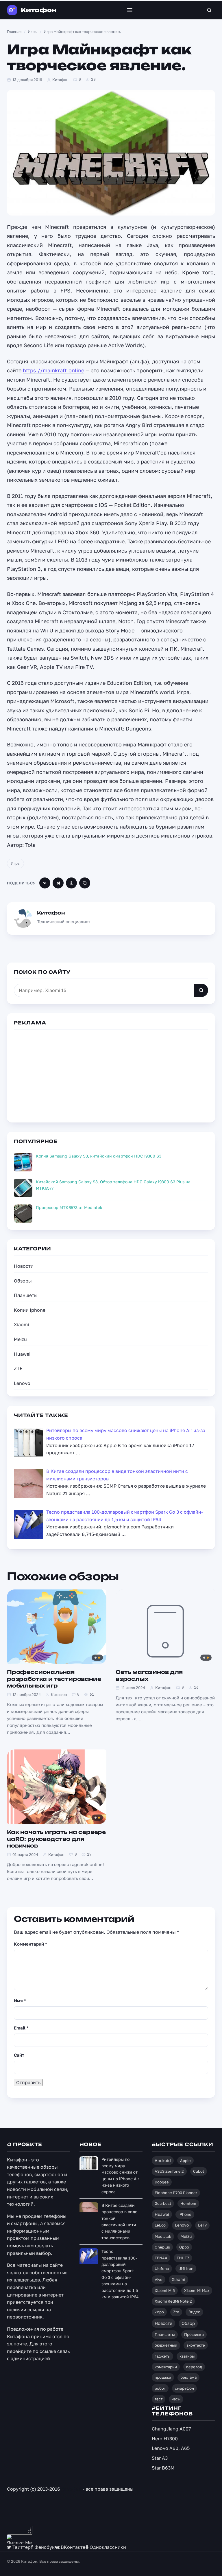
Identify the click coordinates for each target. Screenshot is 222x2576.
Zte (176, 2312)
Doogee (162, 2182)
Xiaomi (21, 1324)
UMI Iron (186, 2268)
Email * (21, 2028)
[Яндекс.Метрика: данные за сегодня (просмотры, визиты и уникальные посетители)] (20, 2539)
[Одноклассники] (71, 883)
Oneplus (162, 2247)
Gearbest (163, 2203)
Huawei (22, 1354)
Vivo (159, 2279)
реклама (188, 2377)
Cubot (199, 2171)
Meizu (20, 1339)
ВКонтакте (72, 2547)
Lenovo (22, 1383)
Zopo (159, 2312)
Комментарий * (30, 1944)
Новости (24, 1266)
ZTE (18, 1368)
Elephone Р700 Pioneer (176, 2193)
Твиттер (21, 2547)
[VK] (45, 883)
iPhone (185, 2214)
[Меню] (130, 10)
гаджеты (162, 2356)
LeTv (202, 2225)
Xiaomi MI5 (165, 2290)
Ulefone (162, 2268)
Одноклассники (107, 2547)
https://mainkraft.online (53, 370)
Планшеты (26, 1295)
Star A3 (160, 2458)
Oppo (184, 2247)
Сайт (19, 2055)
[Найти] (201, 990)
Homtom (188, 2203)
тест (159, 2399)
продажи (163, 2377)
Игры (15, 863)
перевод (194, 2367)
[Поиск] (209, 10)
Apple (185, 2161)
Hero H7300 (165, 2439)
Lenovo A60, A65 (171, 2448)
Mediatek (163, 2236)
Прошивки (194, 2334)
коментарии (166, 2367)
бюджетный (166, 2345)
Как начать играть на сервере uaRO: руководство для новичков (56, 1839)
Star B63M (163, 2468)
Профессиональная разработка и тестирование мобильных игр (54, 1679)
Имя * (20, 2001)
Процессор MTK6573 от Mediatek (69, 1207)
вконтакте (196, 2345)
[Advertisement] (111, 1075)
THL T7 (183, 2258)
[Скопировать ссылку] (85, 883)
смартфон (184, 2388)
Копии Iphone (30, 1310)
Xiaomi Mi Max (197, 2290)
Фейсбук (44, 2547)
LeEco (160, 2225)
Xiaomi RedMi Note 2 (173, 2301)
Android (163, 2160)
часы (176, 2399)
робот (160, 2388)
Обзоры (23, 1281)
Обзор (188, 2323)
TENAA (161, 2258)
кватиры (187, 2356)
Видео (194, 2312)
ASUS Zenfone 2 (169, 2171)
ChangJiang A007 (171, 2429)
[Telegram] (58, 883)
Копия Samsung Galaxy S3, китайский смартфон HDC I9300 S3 (99, 1156)
